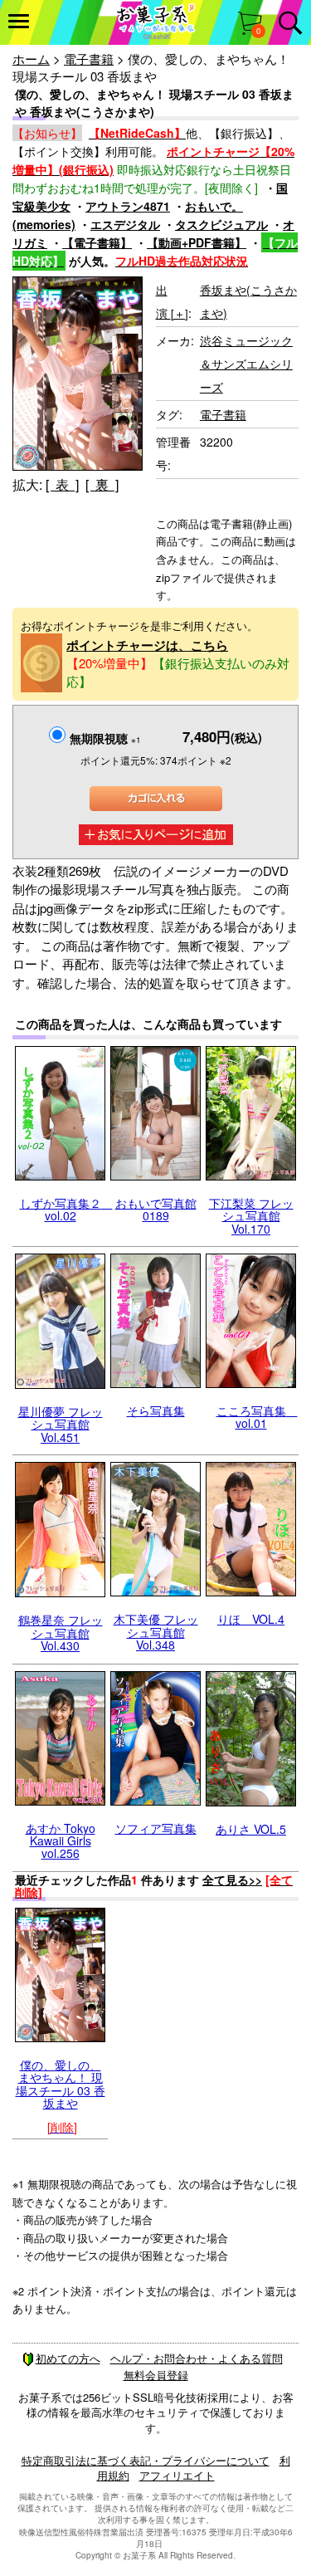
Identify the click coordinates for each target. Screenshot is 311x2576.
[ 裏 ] (102, 484)
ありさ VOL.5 (251, 1829)
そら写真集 (156, 1410)
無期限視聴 (105, 738)
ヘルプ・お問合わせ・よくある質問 (197, 2358)
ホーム (31, 59)
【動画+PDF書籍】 (197, 242)
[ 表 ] (62, 484)
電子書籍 (89, 59)
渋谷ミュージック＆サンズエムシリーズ (246, 364)
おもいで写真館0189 (156, 1209)
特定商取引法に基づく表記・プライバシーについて (146, 2460)
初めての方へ (68, 2358)
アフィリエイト (177, 2475)
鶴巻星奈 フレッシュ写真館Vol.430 (61, 1633)
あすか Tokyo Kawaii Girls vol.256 (61, 1841)
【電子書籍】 (97, 242)
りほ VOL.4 (251, 1619)
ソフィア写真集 (156, 1828)
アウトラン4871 (128, 206)
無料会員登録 (156, 2375)
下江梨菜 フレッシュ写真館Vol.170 (251, 1216)
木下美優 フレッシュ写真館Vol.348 (156, 1632)
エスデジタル (125, 224)
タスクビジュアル (221, 224)
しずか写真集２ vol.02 (66, 1209)
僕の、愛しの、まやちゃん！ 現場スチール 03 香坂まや (61, 2084)
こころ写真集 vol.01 (257, 1417)
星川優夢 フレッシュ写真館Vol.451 (61, 1424)
